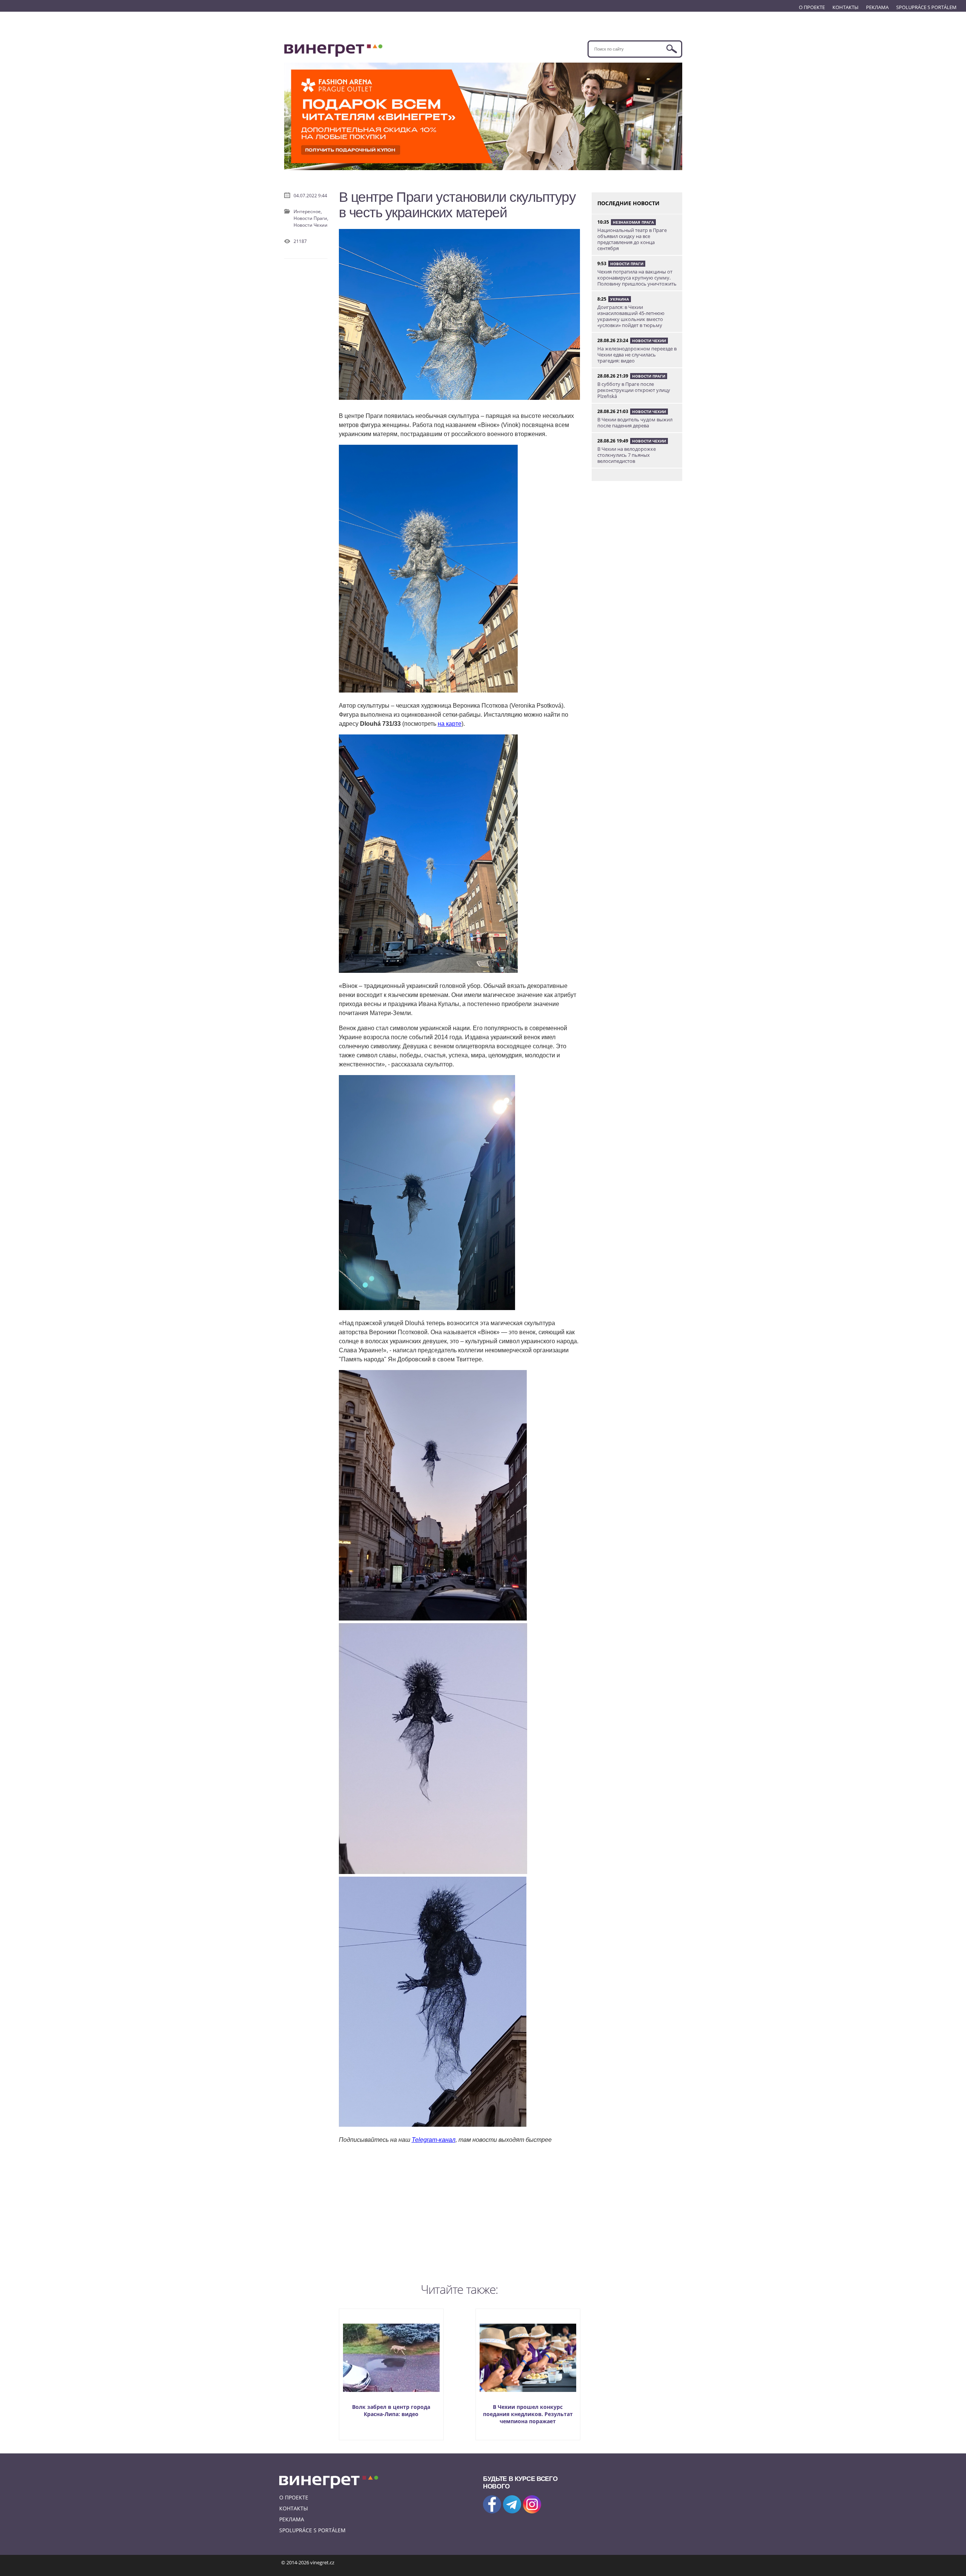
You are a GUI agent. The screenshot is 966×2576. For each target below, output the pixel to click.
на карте (450, 724)
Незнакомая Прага (633, 222)
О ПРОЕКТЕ (812, 7)
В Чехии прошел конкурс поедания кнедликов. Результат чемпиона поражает (528, 2414)
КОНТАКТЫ (845, 7)
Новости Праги (627, 264)
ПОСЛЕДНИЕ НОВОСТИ (628, 203)
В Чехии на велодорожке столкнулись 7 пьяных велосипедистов (627, 455)
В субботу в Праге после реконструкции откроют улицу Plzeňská (634, 390)
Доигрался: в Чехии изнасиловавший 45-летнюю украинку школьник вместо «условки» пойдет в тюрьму (631, 316)
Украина (620, 299)
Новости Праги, (311, 218)
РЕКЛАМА (877, 7)
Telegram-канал (434, 2140)
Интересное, (308, 211)
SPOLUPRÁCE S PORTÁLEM (926, 7)
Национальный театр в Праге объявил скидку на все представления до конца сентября (632, 239)
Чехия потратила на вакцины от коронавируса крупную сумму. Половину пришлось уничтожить (637, 278)
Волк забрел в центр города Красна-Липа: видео (391, 2410)
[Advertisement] (460, 2212)
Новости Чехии (311, 225)
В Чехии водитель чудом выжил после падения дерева (635, 422)
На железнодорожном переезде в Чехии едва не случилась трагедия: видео (637, 355)
